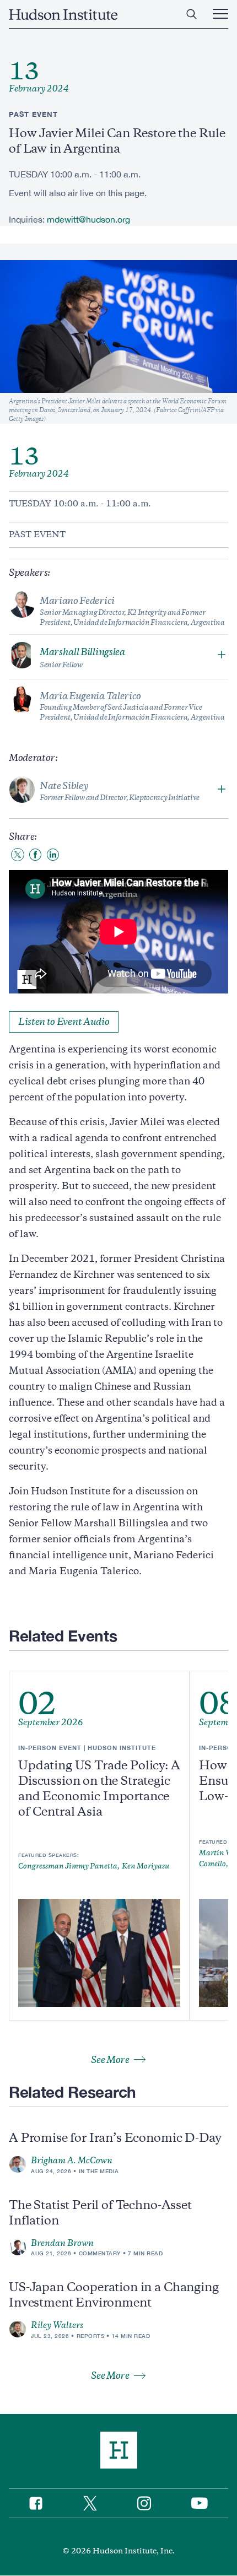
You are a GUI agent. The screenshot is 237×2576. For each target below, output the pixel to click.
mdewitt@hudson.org (88, 219)
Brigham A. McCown (72, 2161)
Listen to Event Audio (64, 1022)
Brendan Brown (62, 2243)
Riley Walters (57, 2325)
